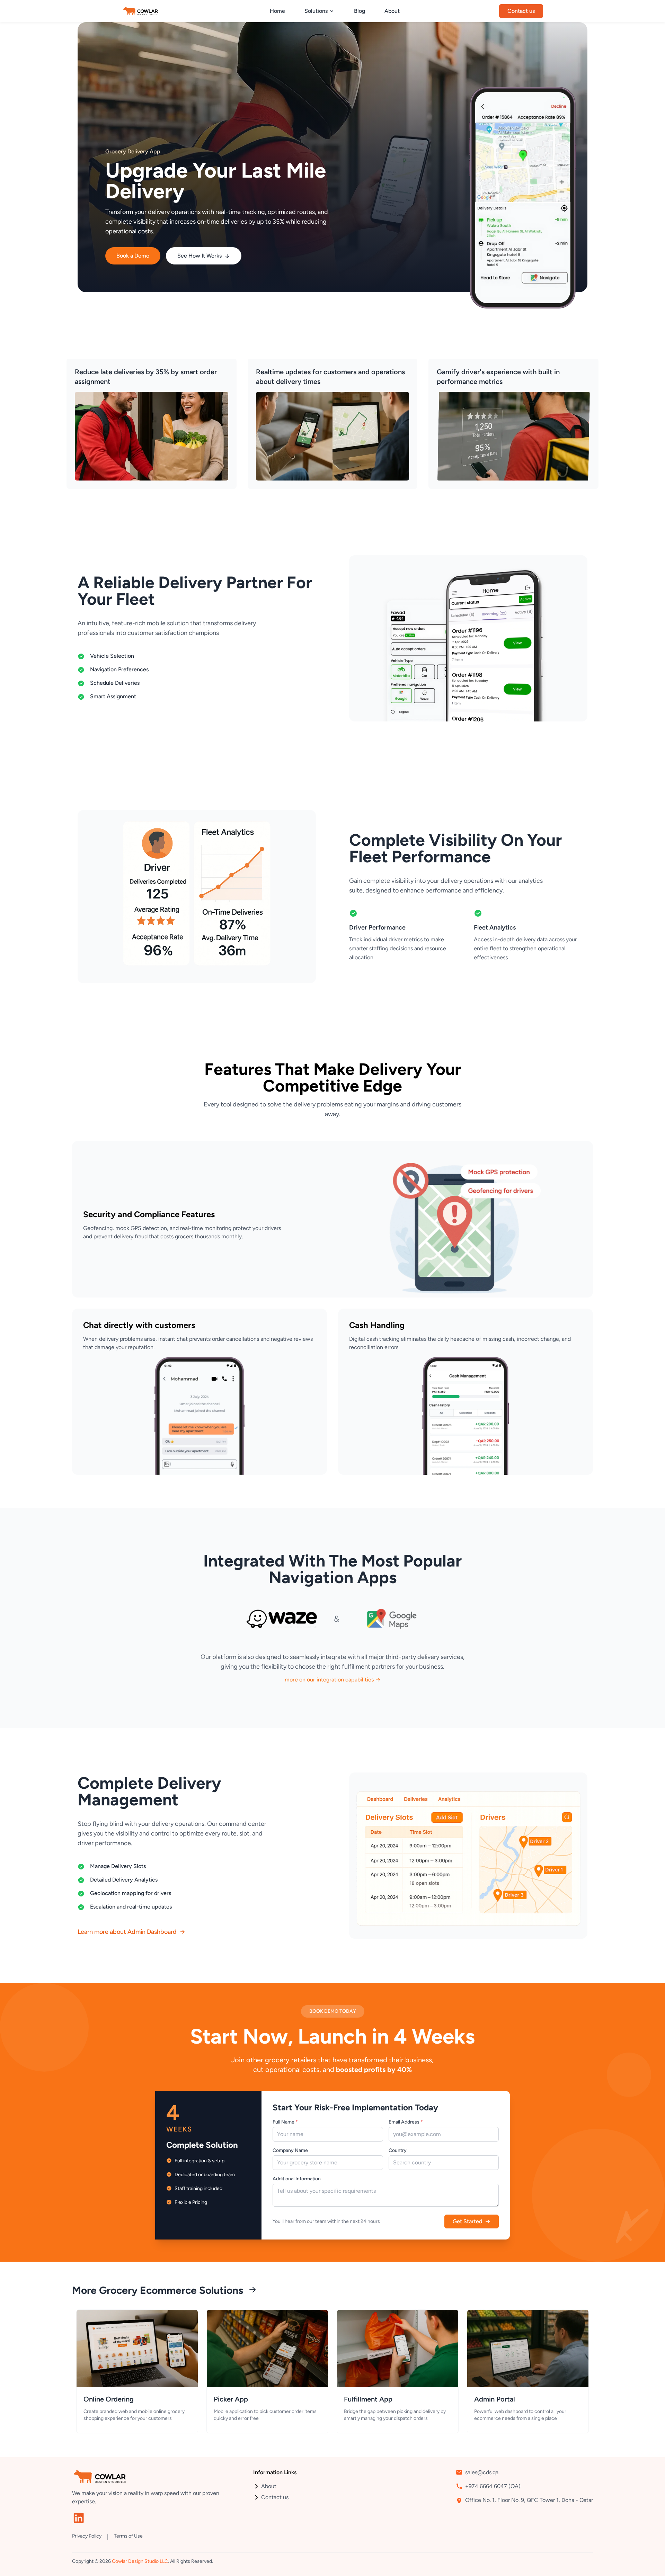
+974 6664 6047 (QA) (493, 2486)
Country (398, 2150)
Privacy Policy (87, 2536)
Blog (360, 11)
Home (277, 11)
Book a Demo (133, 256)
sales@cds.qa (482, 2472)
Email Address (406, 2122)
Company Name (290, 2150)
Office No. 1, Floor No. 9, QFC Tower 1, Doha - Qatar (529, 2500)
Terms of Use (128, 2536)
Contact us (275, 2497)
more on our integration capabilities (329, 1680)
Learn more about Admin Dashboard (127, 1932)
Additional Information (297, 2179)
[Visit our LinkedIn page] (79, 2518)
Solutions (316, 11)
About (392, 11)
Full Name (285, 2122)
